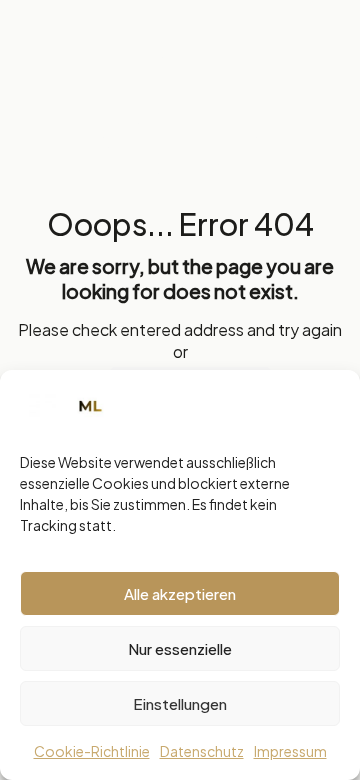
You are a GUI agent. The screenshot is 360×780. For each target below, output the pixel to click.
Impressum (290, 751)
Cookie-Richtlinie (92, 751)
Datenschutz (202, 751)
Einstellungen (180, 703)
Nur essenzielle (180, 648)
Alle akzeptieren (180, 593)
